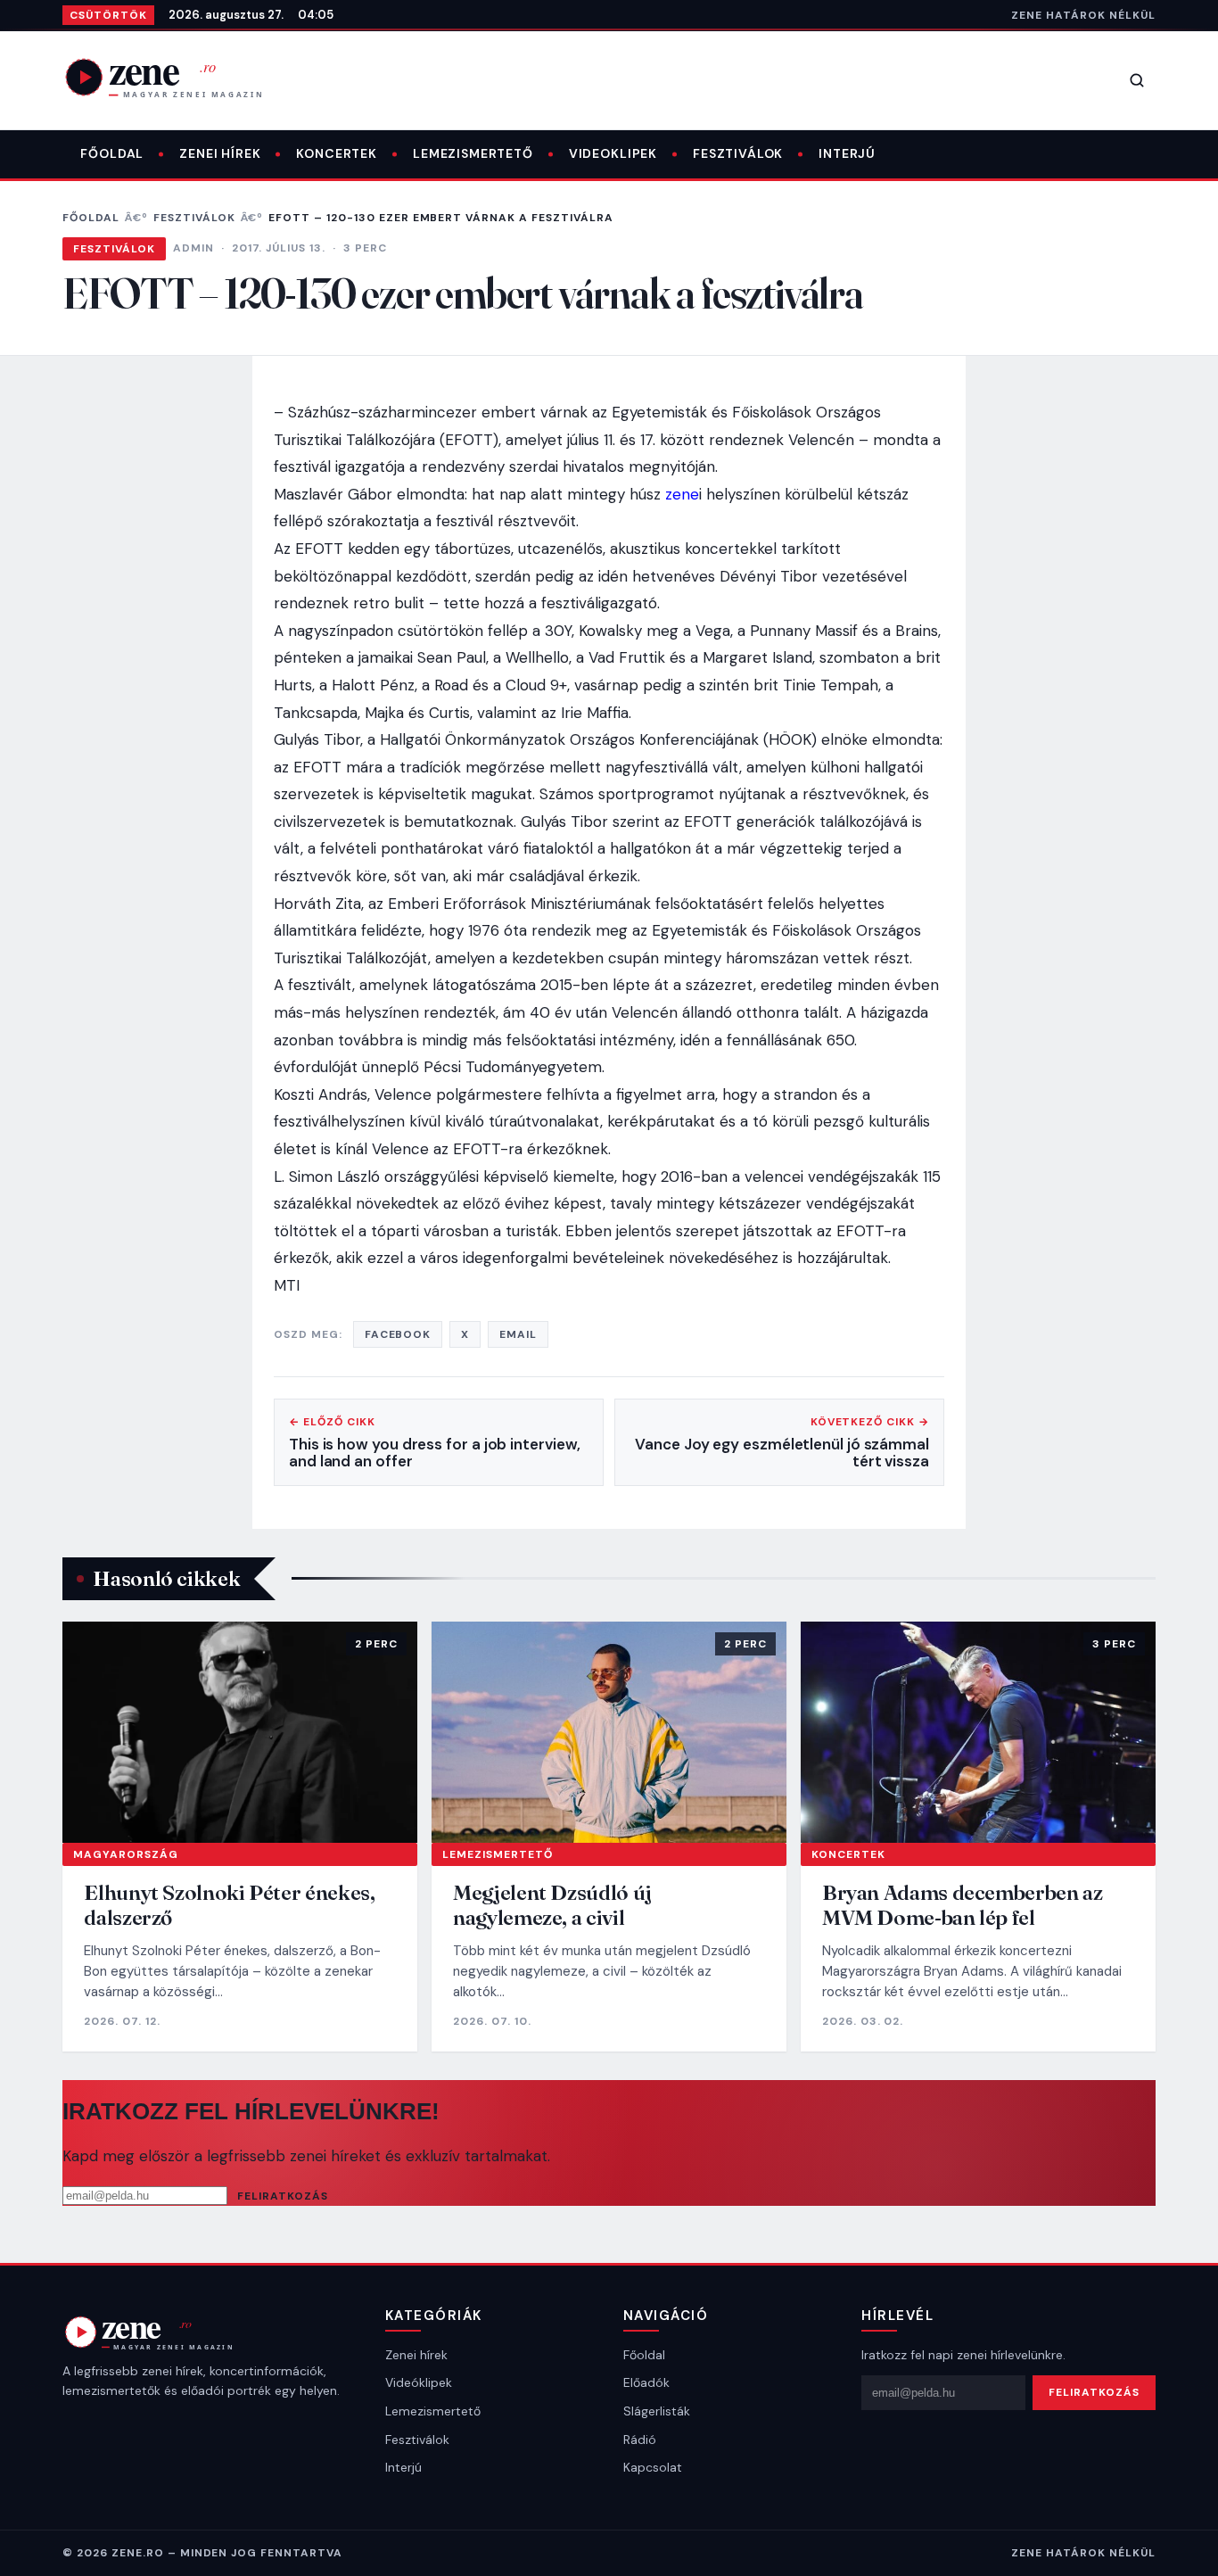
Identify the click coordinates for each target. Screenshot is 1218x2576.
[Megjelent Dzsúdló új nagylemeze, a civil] (609, 1733)
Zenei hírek (220, 153)
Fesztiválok (738, 153)
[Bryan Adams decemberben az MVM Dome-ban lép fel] (978, 1733)
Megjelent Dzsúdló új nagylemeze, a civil (552, 1905)
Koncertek (337, 153)
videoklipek (613, 153)
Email (518, 1334)
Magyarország (126, 1854)
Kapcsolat (653, 2467)
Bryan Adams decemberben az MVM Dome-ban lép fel (963, 1905)
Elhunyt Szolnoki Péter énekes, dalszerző (229, 1905)
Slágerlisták (657, 2411)
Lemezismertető (473, 153)
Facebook (398, 1334)
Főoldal (112, 153)
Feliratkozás (283, 2196)
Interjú (847, 153)
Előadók (646, 2382)
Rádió (640, 2440)
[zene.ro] (178, 77)
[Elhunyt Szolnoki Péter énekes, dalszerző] (240, 1733)
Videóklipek (419, 2382)
